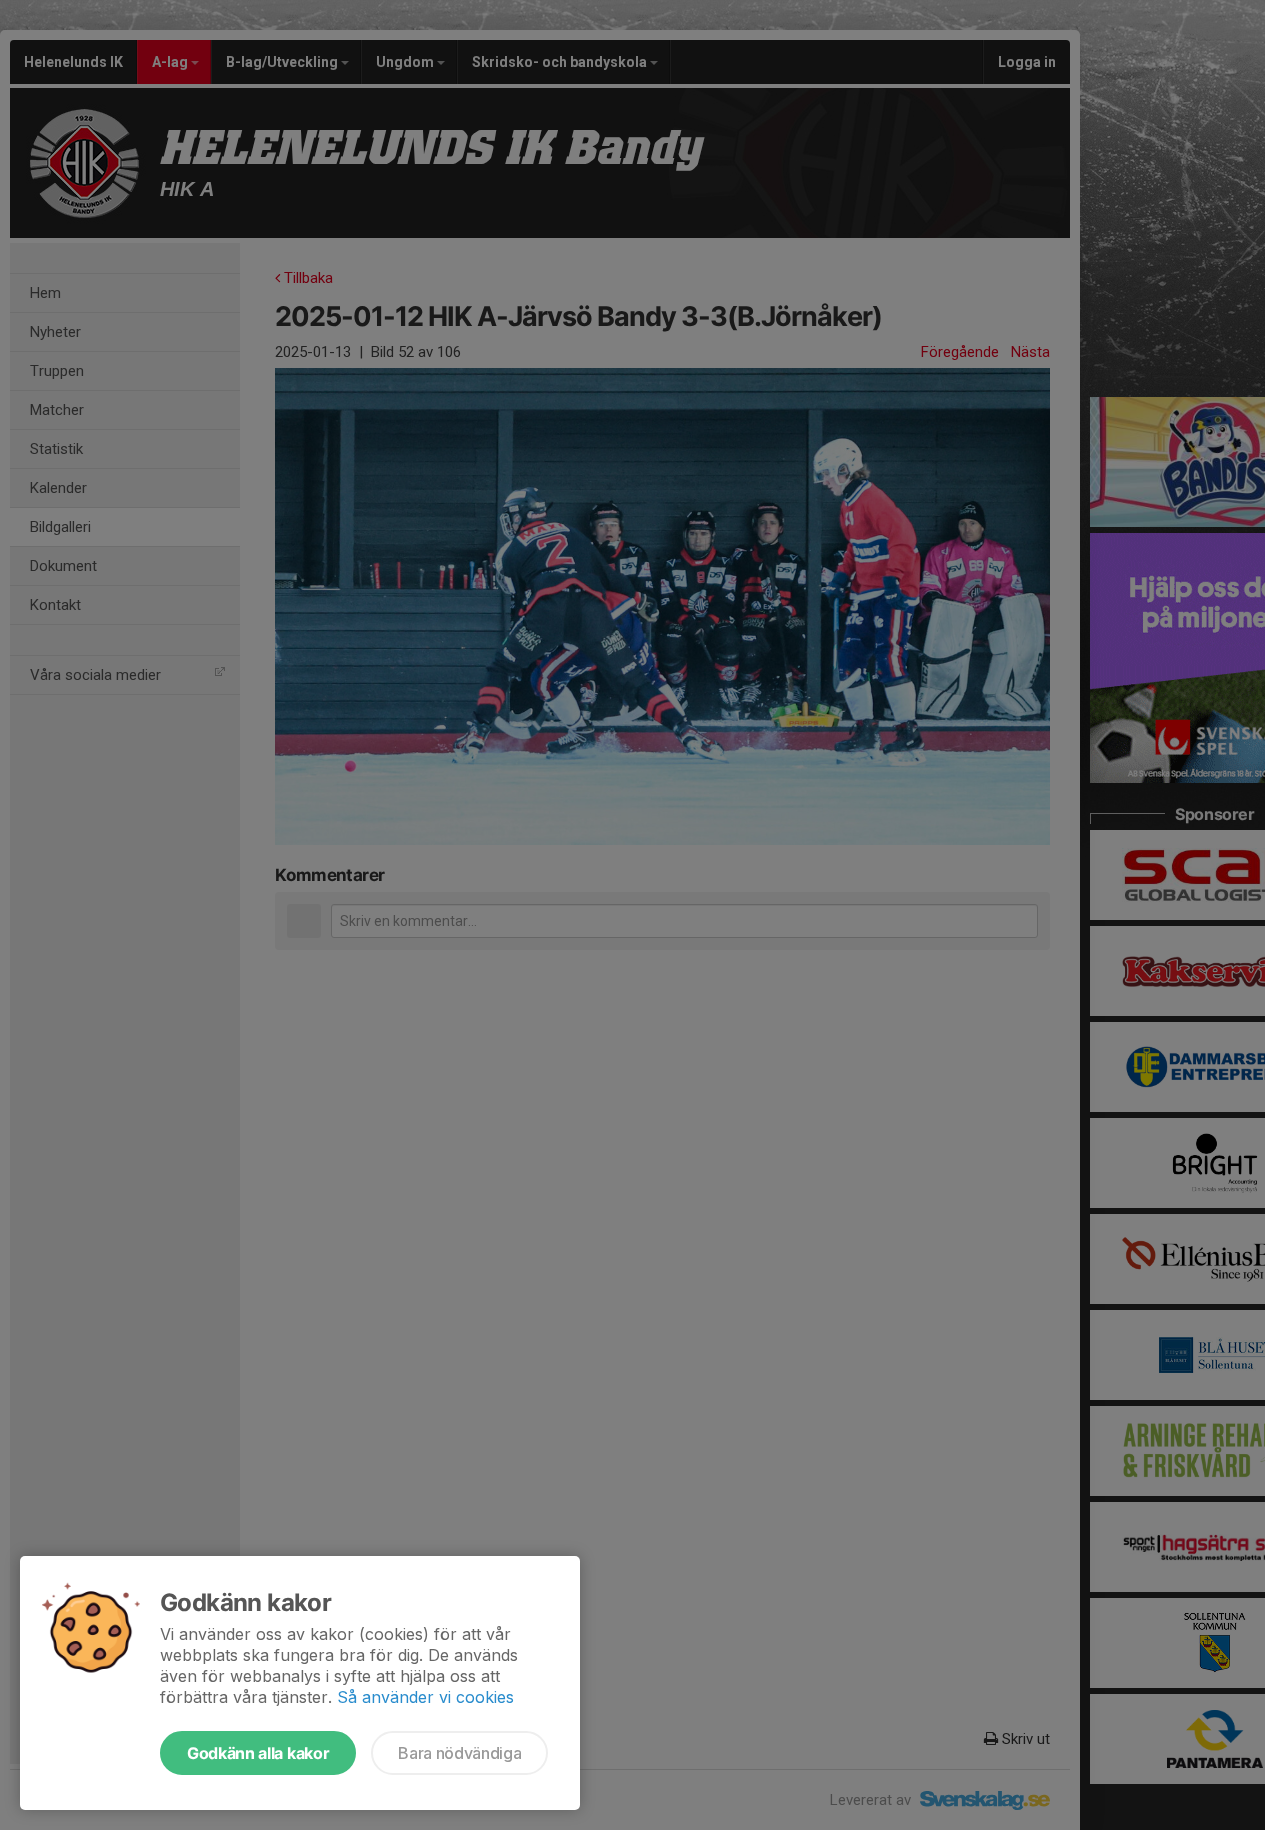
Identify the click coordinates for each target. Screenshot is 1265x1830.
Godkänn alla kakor (258, 1753)
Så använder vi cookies (425, 1697)
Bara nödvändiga (459, 1753)
